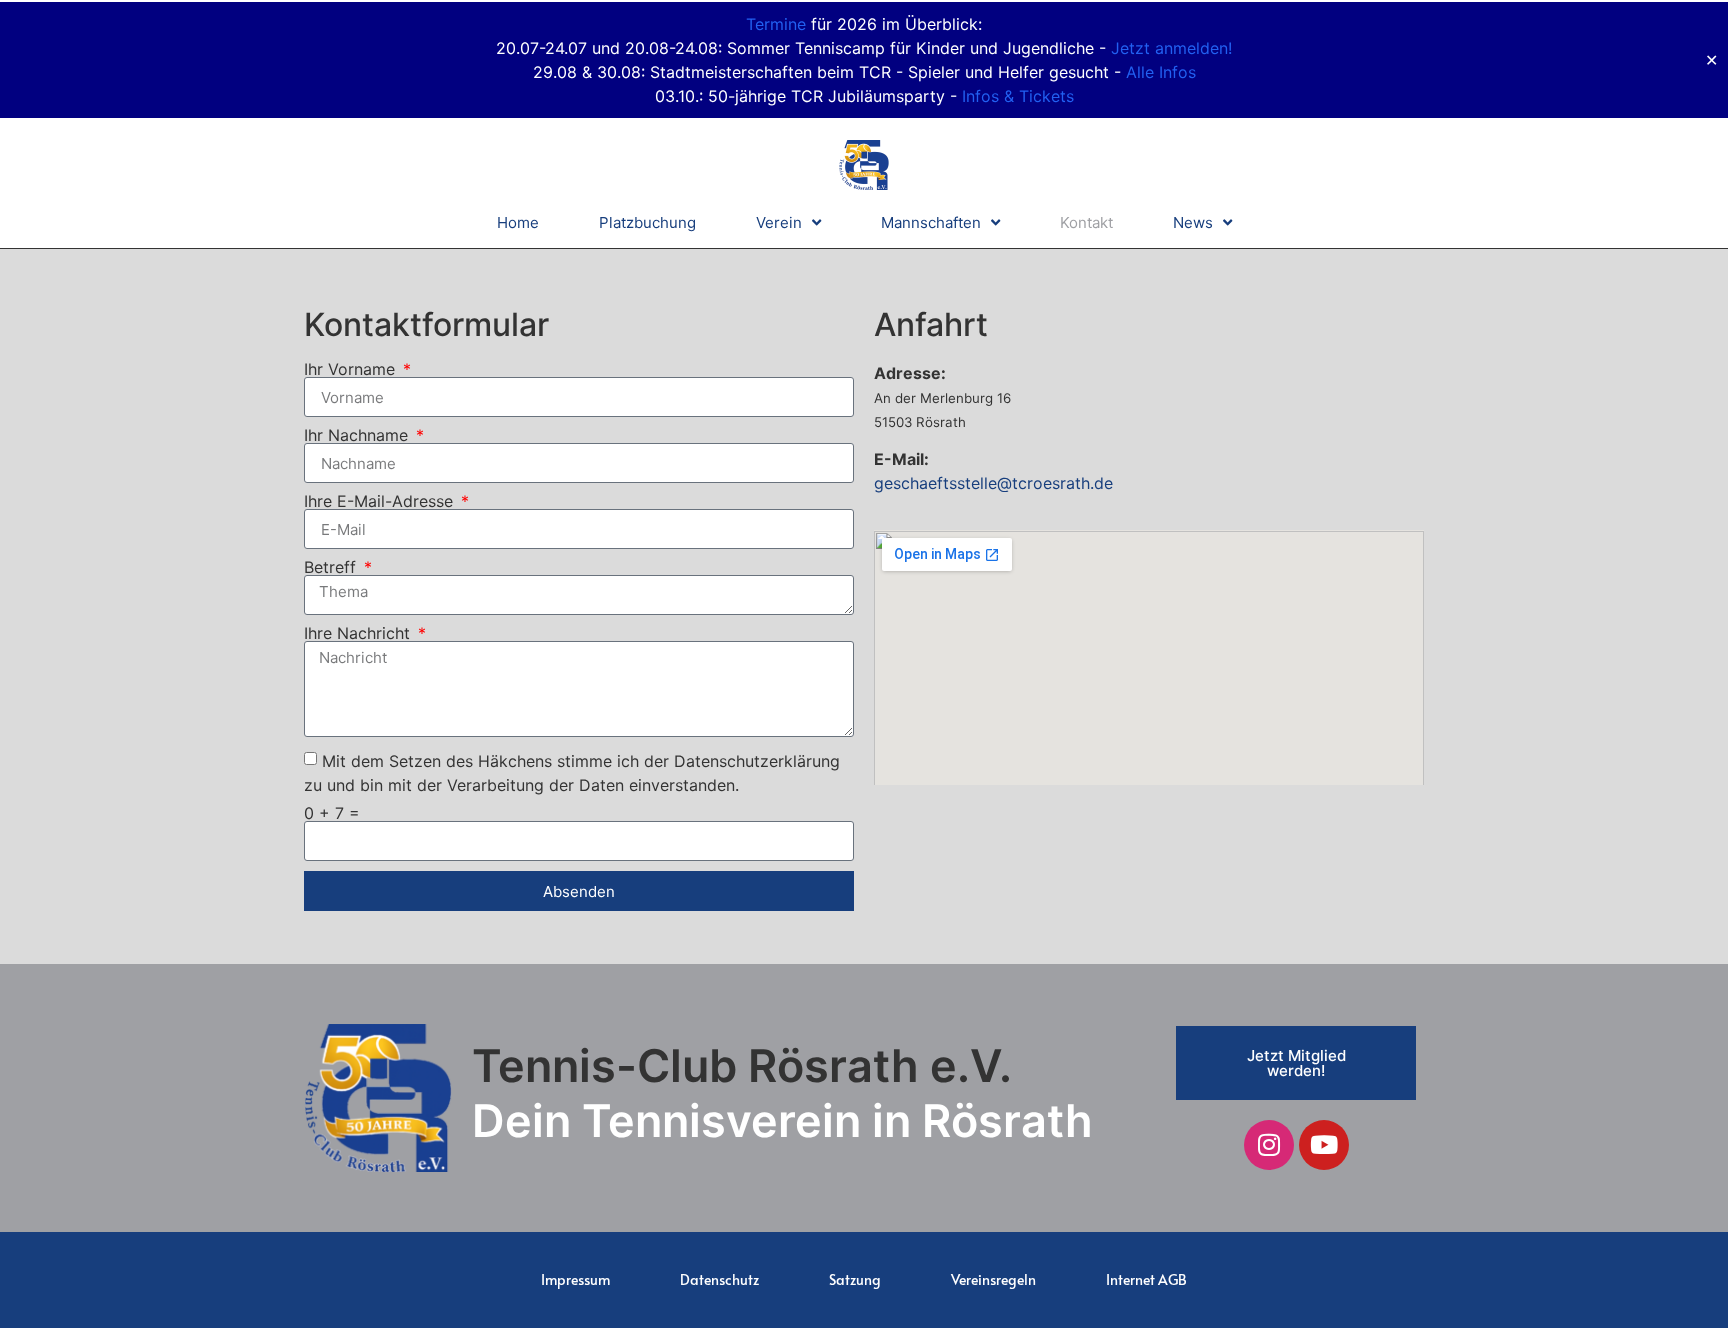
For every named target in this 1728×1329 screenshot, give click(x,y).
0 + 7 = (332, 813)
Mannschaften (931, 222)
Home (518, 222)
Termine (776, 24)
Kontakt (1086, 222)
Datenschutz (719, 1279)
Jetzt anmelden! (1171, 48)
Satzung (855, 1279)
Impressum (575, 1279)
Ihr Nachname (358, 435)
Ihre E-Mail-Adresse (381, 501)
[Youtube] (1324, 1145)
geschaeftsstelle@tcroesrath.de (993, 483)
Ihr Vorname (352, 369)
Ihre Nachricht (359, 633)
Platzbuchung (647, 222)
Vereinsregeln (993, 1279)
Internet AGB (1146, 1279)
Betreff (332, 567)
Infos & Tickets (1018, 96)
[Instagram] (1269, 1145)
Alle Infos (1161, 72)
